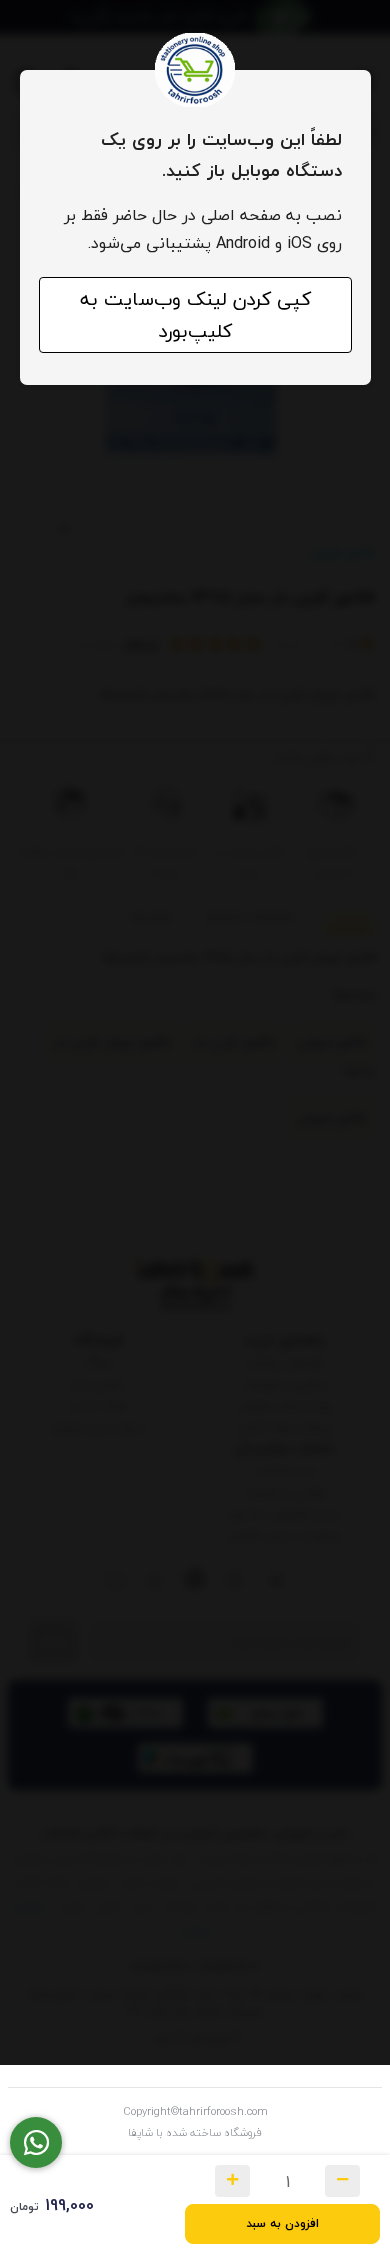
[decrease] (342, 2181)
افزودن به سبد (282, 2223)
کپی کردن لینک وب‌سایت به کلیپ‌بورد (195, 315)
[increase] (232, 2181)
